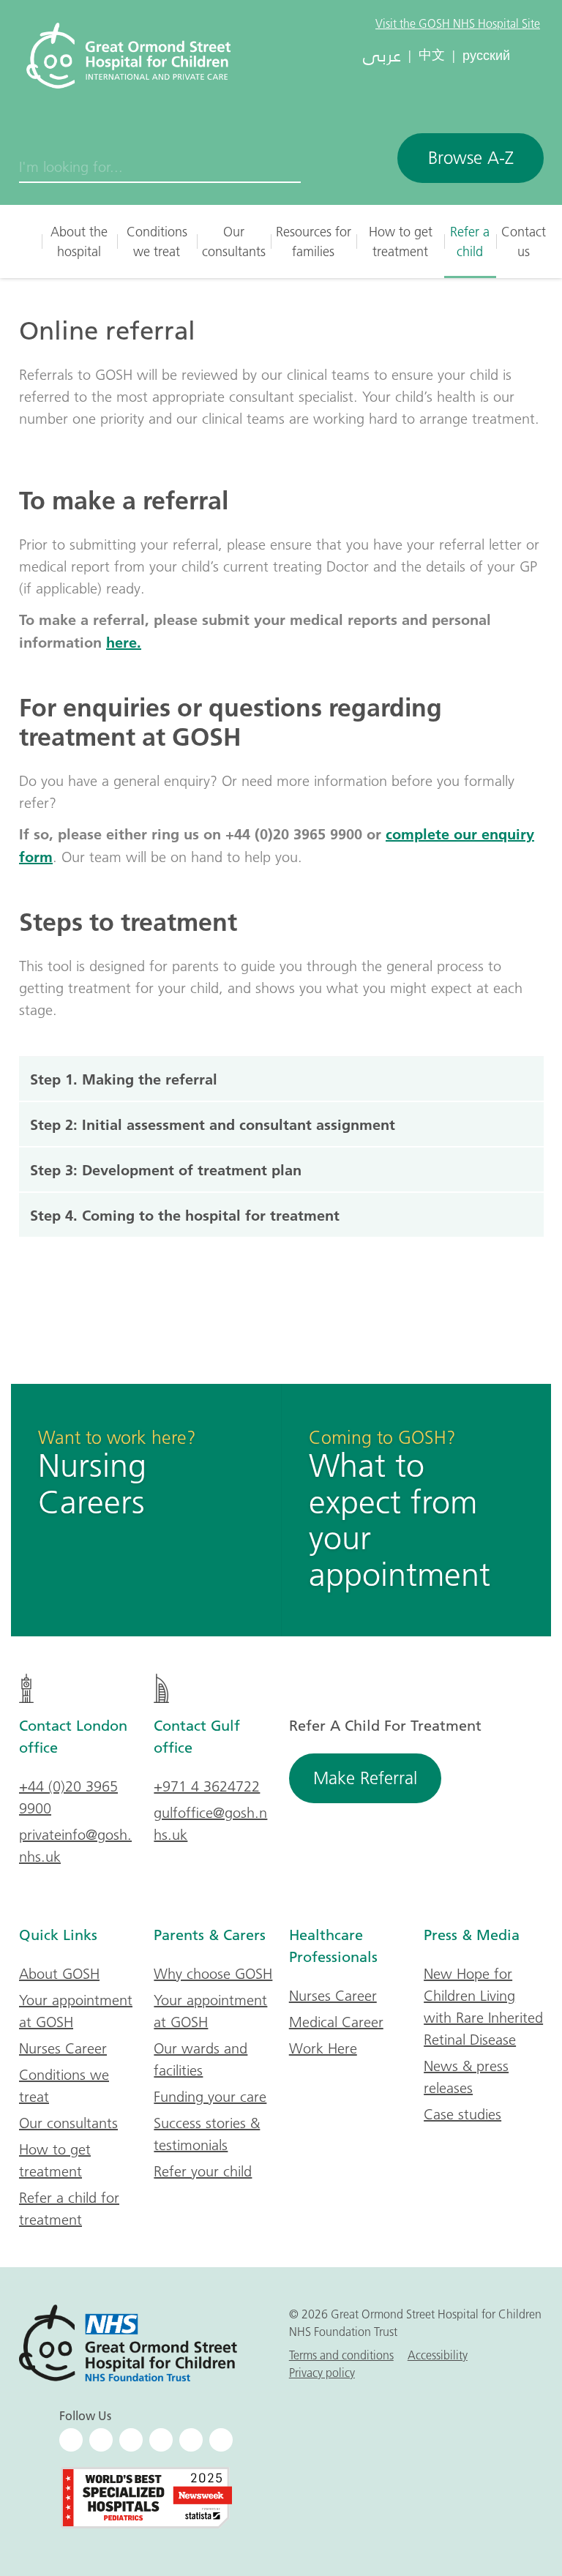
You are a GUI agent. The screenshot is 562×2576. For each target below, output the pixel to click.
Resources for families (314, 241)
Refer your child (203, 2171)
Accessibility (438, 2355)
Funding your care (210, 2097)
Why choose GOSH (213, 1974)
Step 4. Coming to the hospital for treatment (185, 1215)
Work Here (323, 2048)
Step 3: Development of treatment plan (168, 1169)
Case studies (462, 2114)
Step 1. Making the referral (124, 1079)
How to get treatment (401, 241)
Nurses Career (63, 2048)
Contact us (524, 241)
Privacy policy (322, 2373)
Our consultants (234, 241)
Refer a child (470, 241)
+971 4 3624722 (207, 1786)
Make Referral (365, 1778)
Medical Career (336, 2022)
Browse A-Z (471, 158)
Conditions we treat (157, 241)
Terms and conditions (341, 2355)
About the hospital (79, 241)
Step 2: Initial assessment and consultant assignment (215, 1124)
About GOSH (59, 1974)
